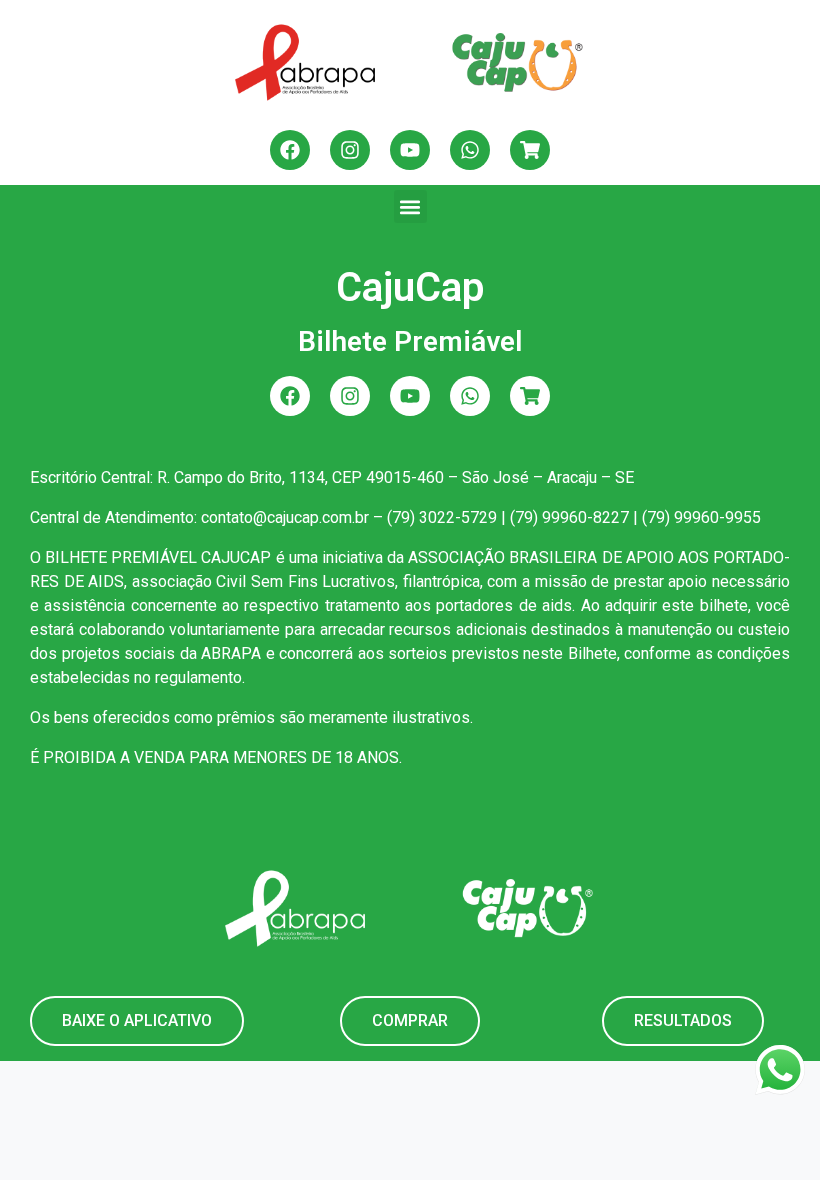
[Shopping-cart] (530, 150)
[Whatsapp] (470, 150)
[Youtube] (410, 150)
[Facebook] (290, 150)
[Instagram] (350, 150)
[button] (410, 206)
